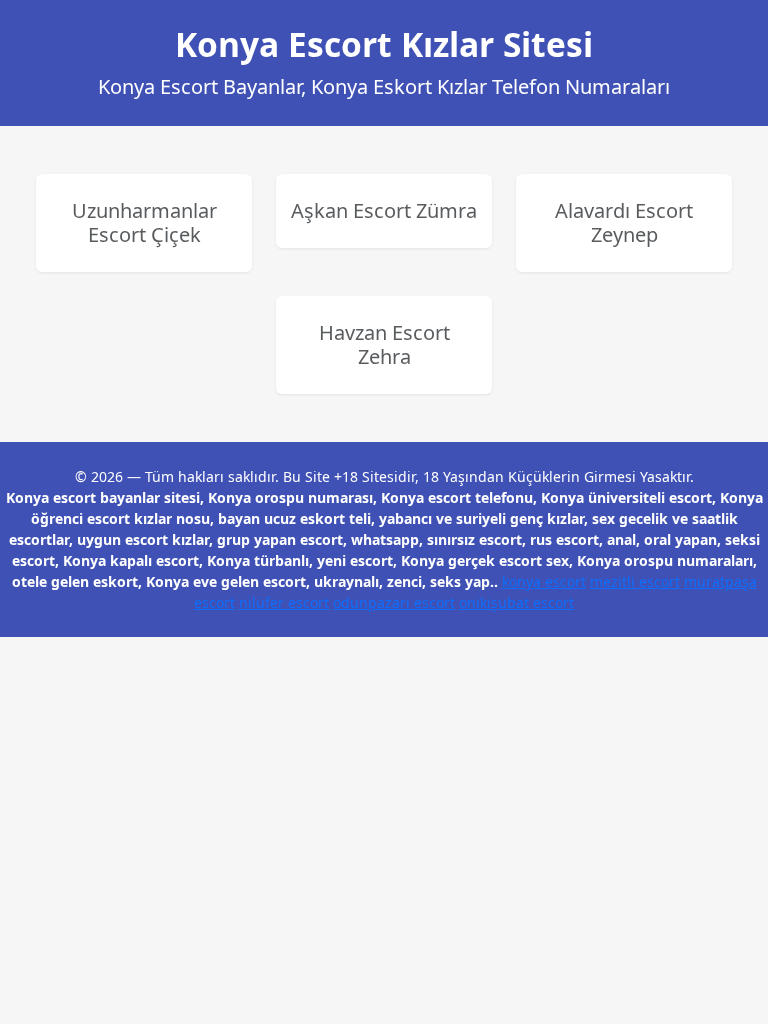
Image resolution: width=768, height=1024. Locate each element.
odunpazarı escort (394, 602)
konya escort (544, 581)
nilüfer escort (284, 602)
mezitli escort (635, 581)
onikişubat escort (516, 602)
